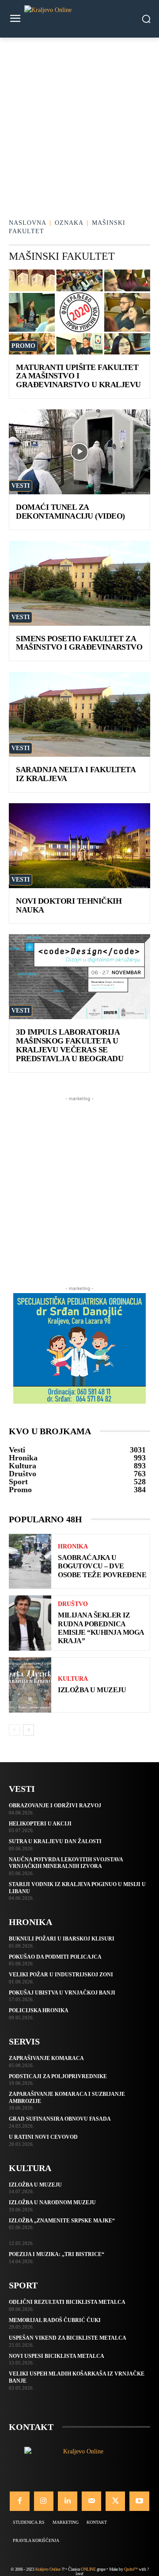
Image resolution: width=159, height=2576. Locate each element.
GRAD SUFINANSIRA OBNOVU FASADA (60, 2119)
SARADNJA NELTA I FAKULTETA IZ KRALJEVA (76, 774)
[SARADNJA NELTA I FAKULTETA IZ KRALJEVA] (79, 714)
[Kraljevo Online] (79, 19)
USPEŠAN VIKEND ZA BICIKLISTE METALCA (68, 2338)
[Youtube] (139, 2501)
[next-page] (28, 1730)
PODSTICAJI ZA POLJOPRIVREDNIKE (58, 2076)
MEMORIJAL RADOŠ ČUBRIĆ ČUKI (55, 2320)
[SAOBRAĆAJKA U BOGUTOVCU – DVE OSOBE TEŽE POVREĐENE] (30, 1561)
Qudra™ (131, 2569)
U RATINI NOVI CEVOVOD (43, 2137)
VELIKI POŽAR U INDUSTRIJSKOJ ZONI (61, 1975)
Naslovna (28, 223)
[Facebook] (19, 2501)
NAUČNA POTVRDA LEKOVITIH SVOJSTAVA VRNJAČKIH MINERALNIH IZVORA (66, 1863)
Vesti (21, 486)
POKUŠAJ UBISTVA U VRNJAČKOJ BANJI (62, 1993)
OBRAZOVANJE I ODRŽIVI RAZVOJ (55, 1806)
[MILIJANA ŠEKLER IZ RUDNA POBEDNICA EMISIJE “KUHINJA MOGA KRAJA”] (30, 1623)
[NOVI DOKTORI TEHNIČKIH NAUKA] (79, 846)
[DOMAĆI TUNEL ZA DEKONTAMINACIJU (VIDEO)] (79, 452)
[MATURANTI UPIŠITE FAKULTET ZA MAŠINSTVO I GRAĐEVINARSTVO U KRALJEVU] (79, 312)
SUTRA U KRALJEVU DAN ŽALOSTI (55, 1841)
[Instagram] (44, 2501)
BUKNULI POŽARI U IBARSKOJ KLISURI (62, 1939)
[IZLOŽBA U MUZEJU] (30, 1685)
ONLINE (88, 2569)
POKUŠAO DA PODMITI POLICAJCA (55, 1957)
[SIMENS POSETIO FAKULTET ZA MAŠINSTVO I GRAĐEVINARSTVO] (79, 583)
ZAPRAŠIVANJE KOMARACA (46, 2058)
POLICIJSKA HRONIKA (39, 2010)
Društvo (73, 1604)
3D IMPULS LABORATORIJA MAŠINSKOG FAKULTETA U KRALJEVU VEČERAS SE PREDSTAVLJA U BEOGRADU (70, 1045)
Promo (23, 346)
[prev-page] (14, 1730)
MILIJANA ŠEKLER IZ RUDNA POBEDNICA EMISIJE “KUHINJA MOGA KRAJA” (101, 1628)
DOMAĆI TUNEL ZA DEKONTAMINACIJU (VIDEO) (70, 512)
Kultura (73, 1679)
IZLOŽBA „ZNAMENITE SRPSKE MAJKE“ (62, 2221)
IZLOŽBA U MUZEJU (92, 1690)
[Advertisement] (79, 122)
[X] (115, 2501)
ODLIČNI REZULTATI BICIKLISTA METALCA (67, 2302)
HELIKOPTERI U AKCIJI (40, 1824)
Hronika (73, 1547)
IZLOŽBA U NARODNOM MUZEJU (52, 2202)
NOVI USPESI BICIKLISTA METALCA (57, 2356)
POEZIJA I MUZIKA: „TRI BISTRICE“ (57, 2254)
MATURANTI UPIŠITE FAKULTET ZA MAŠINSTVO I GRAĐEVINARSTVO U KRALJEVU (78, 376)
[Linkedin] (68, 2501)
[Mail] (91, 2501)
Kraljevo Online (48, 2569)
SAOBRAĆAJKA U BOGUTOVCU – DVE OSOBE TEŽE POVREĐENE (102, 1566)
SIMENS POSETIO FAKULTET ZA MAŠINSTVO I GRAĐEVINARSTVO (79, 643)
